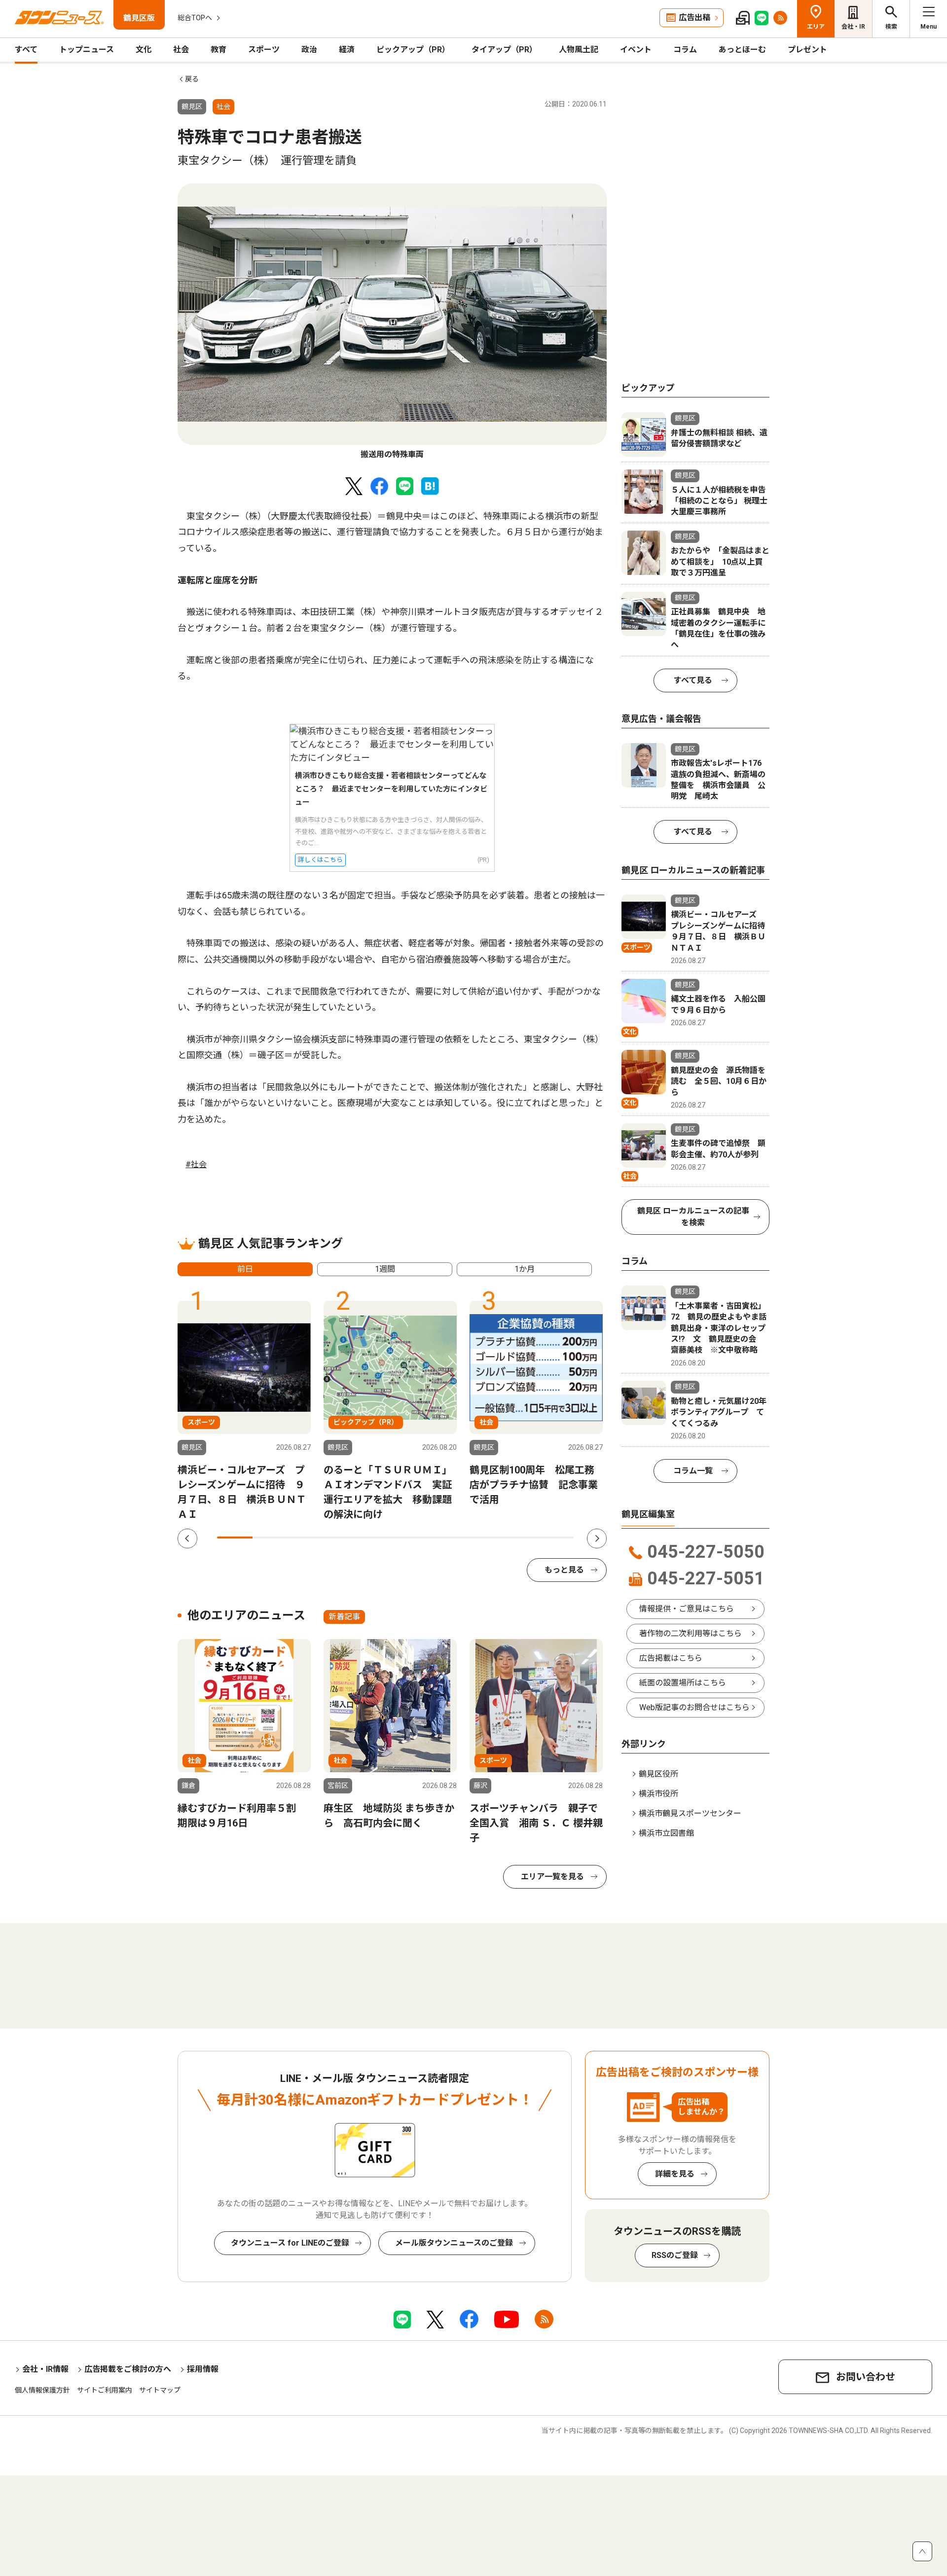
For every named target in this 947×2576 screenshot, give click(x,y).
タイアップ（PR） (504, 50)
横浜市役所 (658, 1794)
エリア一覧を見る (552, 1877)
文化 (144, 50)
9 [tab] (520, 1538)
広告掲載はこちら (671, 1658)
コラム (685, 50)
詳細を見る (675, 2174)
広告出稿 (694, 18)
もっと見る (564, 1570)
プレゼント (807, 50)
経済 (347, 50)
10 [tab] (556, 1538)
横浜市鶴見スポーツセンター (690, 1813)
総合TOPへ (195, 18)
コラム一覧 (693, 1471)
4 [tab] (342, 1538)
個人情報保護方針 (42, 2390)
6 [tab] (413, 1538)
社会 (181, 50)
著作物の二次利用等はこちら (691, 1633)
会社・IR (853, 27)
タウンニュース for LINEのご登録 (290, 2243)
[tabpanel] (392, 322)
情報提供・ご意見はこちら (687, 1609)
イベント (636, 50)
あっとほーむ (742, 50)
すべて (26, 50)
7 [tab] (449, 1538)
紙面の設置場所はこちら (683, 1683)
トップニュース (87, 50)
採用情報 (203, 2369)
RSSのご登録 (675, 2255)
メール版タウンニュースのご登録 (454, 2243)
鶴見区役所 (658, 1774)
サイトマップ (160, 2390)
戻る (192, 79)
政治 (309, 50)
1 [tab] (235, 1538)
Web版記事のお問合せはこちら (694, 1707)
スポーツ (264, 50)
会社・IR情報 (45, 2369)
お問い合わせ (866, 2377)
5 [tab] (377, 1538)
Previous (187, 1538)
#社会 (196, 1164)
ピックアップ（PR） (413, 50)
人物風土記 (579, 50)
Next (597, 1538)
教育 (219, 50)
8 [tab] (484, 1538)
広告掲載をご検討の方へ (128, 2369)
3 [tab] (306, 1538)
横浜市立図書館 (666, 1833)
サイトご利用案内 (105, 2390)
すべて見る (693, 680)
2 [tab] (270, 1538)
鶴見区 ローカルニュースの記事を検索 (693, 1217)
